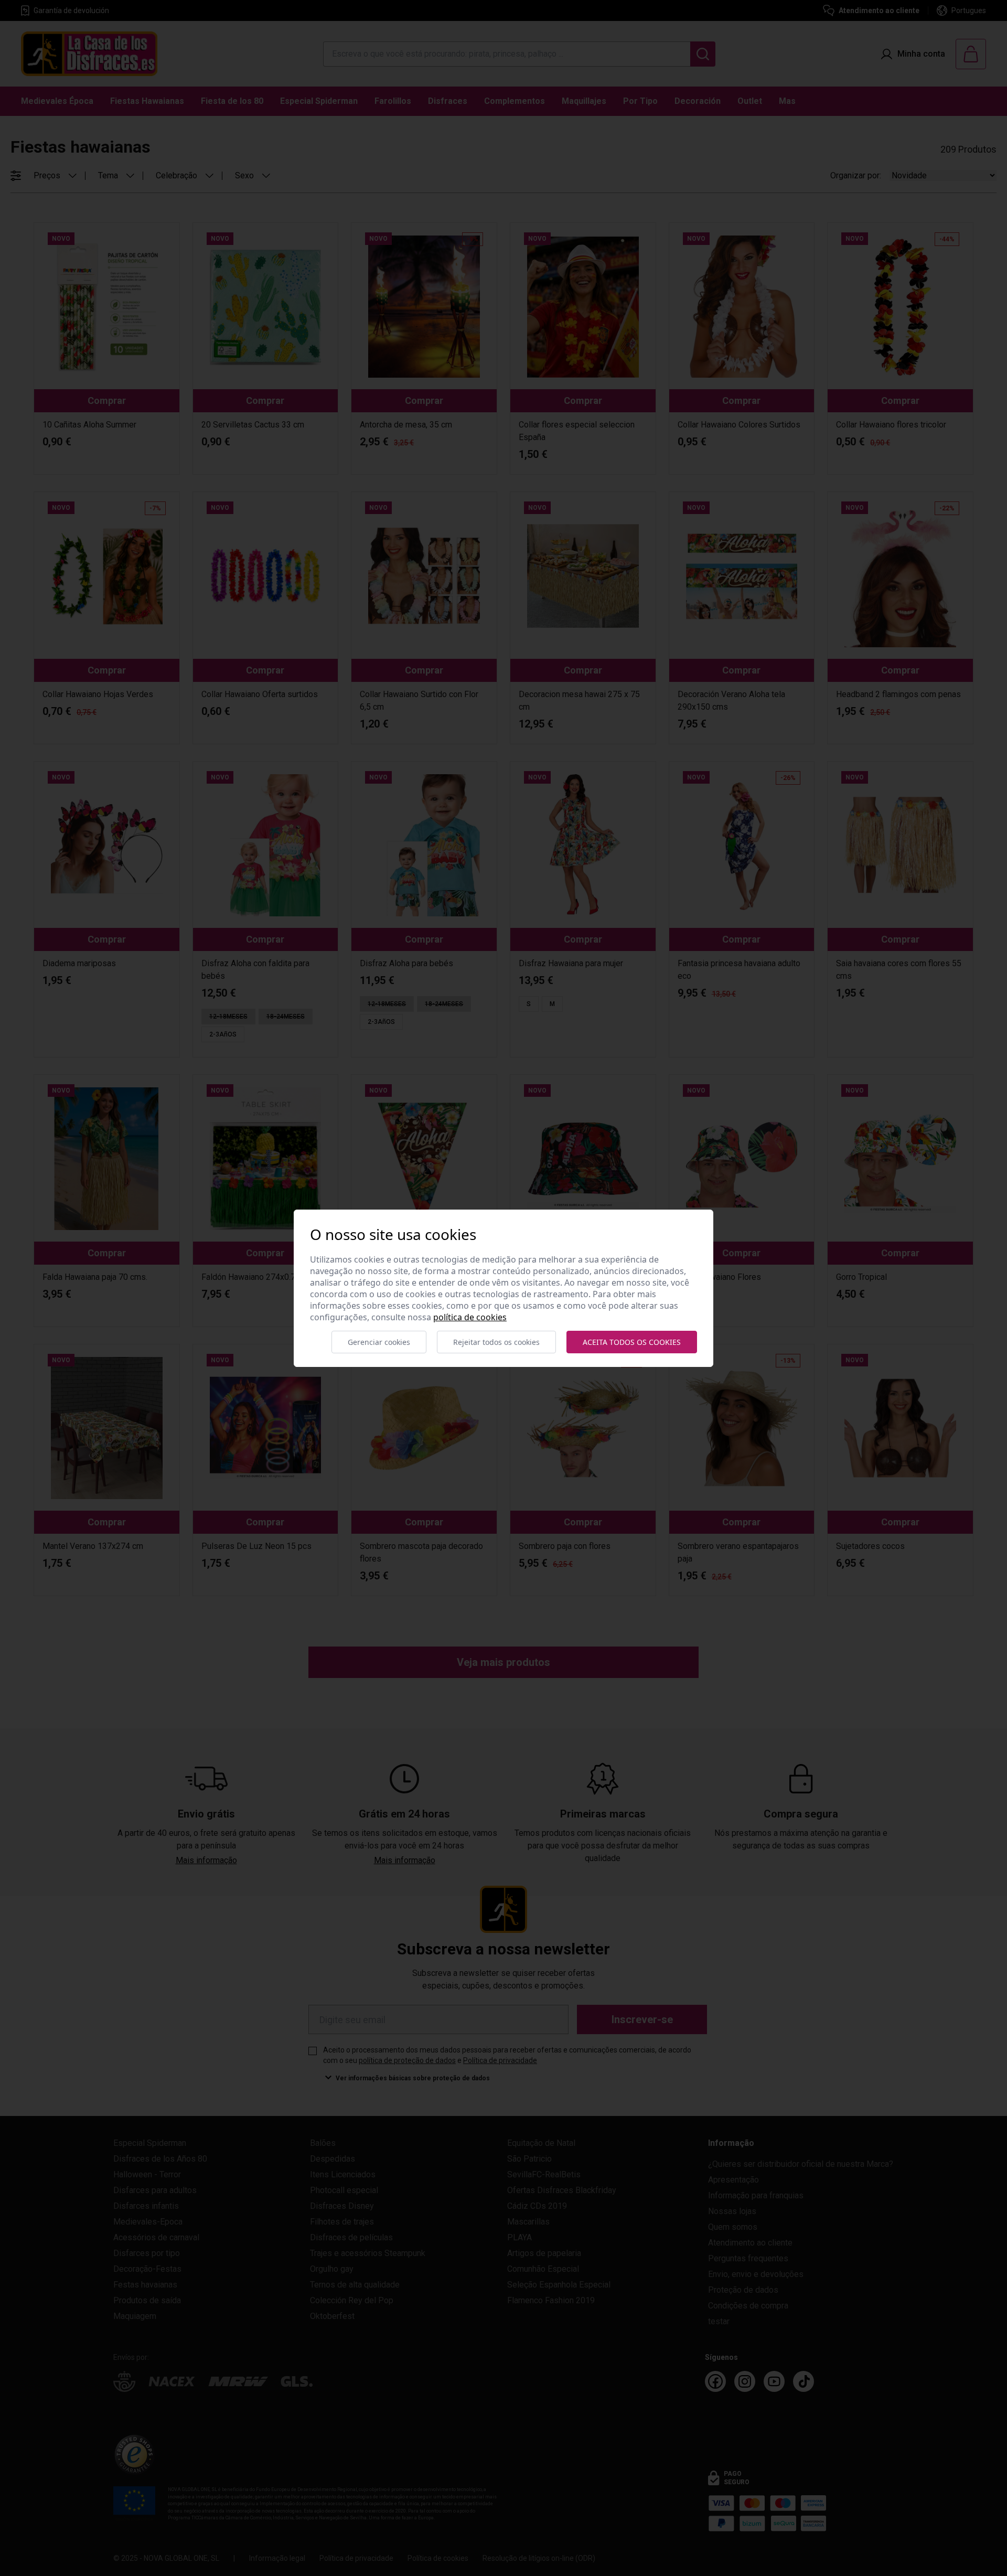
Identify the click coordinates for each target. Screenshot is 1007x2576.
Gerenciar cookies (379, 1342)
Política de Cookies (470, 1317)
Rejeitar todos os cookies (496, 1342)
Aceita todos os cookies (632, 1342)
